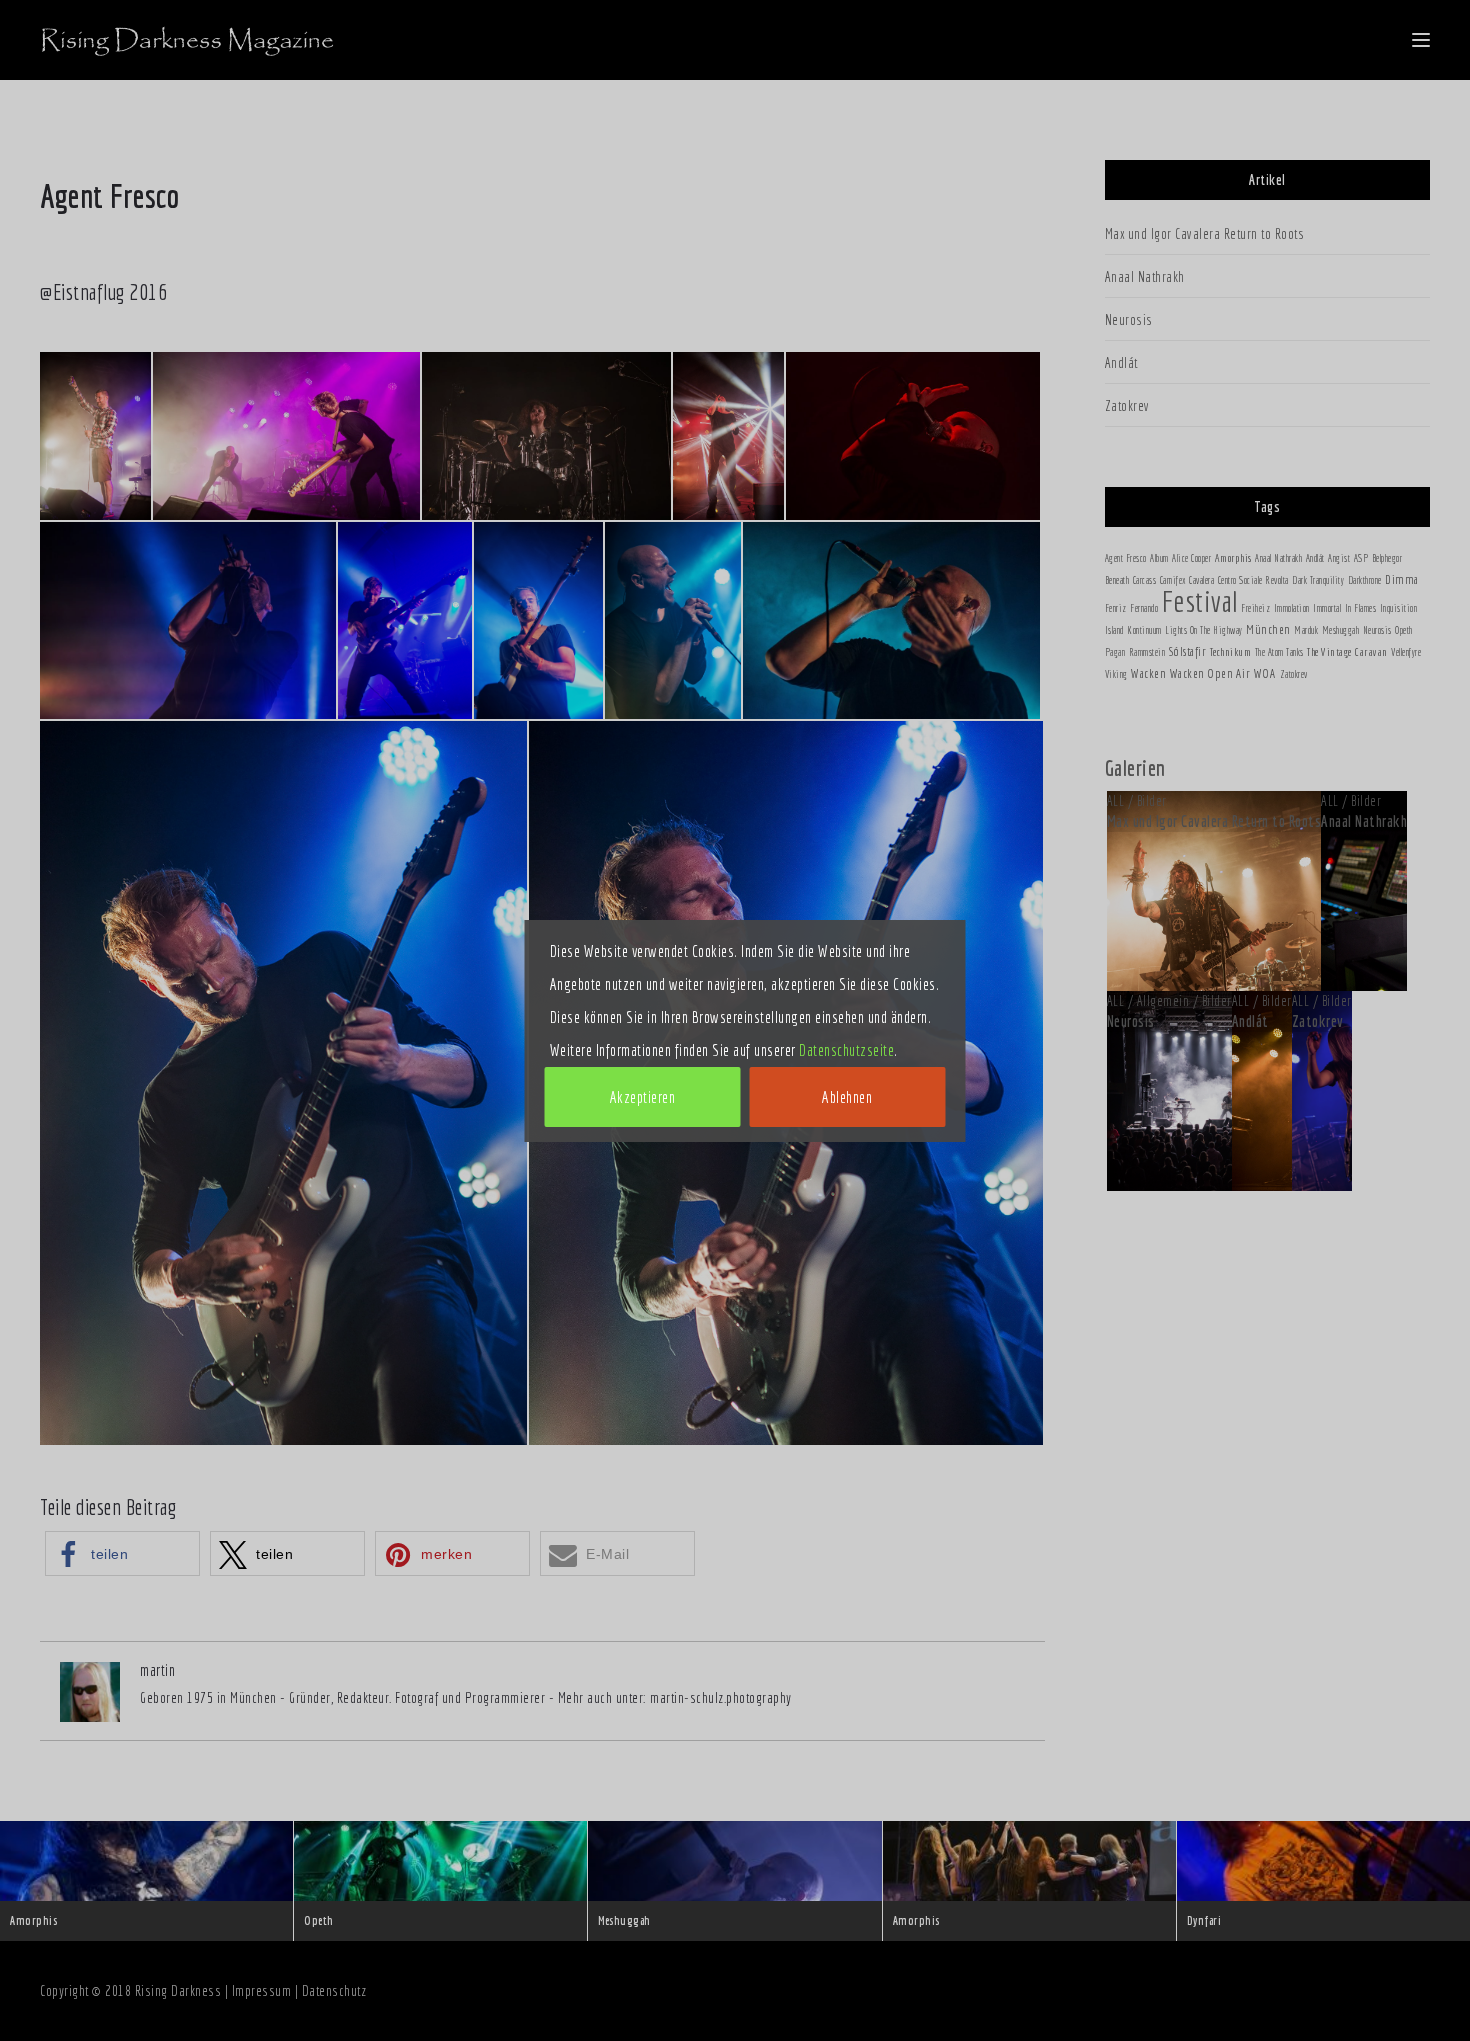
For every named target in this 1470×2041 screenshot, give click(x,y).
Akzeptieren (643, 1097)
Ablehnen (847, 1097)
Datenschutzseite (846, 1050)
